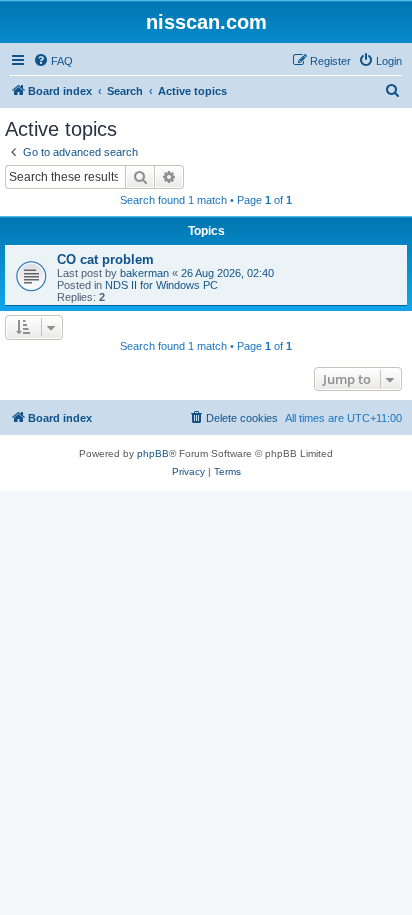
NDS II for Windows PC (161, 285)
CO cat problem (105, 259)
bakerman (144, 273)
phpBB (153, 453)
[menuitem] (53, 61)
